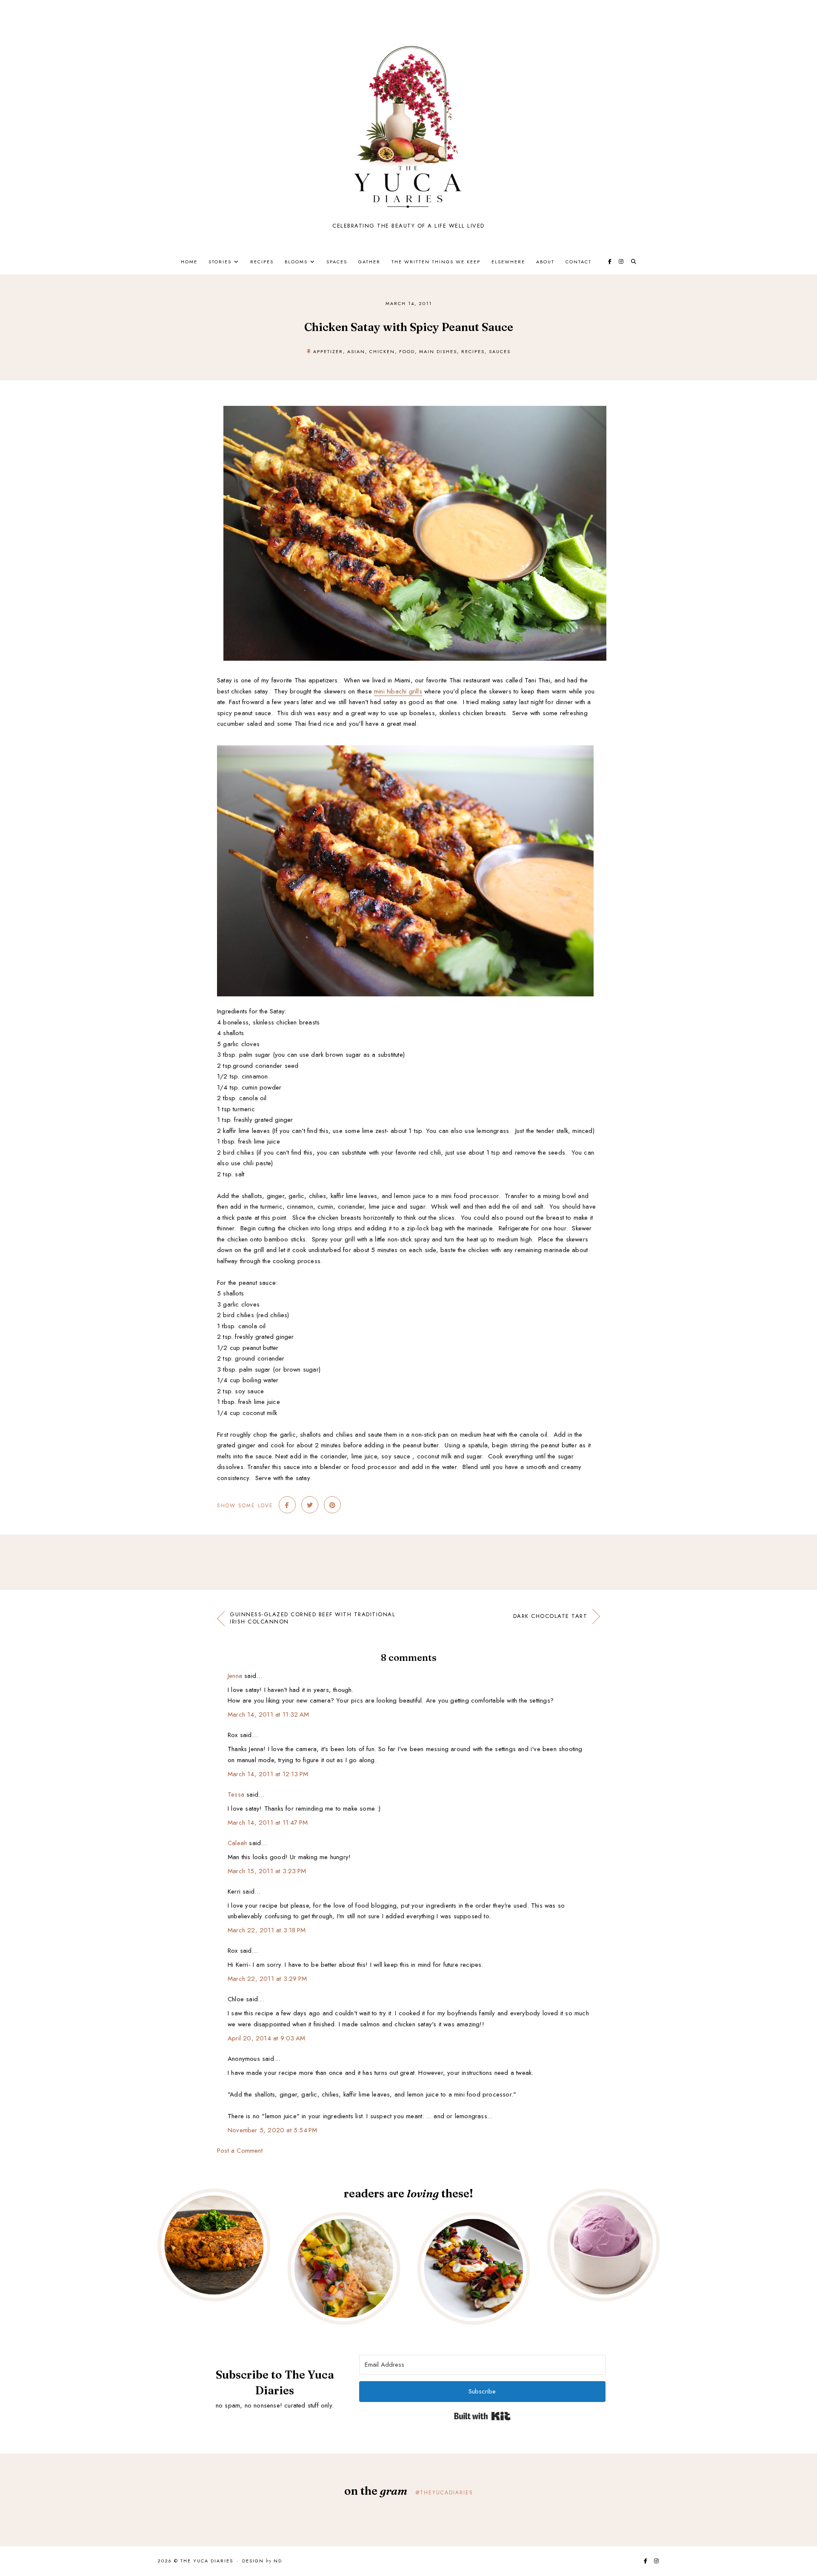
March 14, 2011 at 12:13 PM (268, 1774)
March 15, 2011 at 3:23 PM (267, 1871)
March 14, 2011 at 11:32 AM (268, 1714)
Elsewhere (508, 262)
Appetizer (328, 351)
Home (189, 262)
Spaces (337, 262)
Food (407, 351)
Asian (356, 351)
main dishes (438, 351)
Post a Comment (240, 2151)
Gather (369, 262)
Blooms (296, 262)
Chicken (382, 351)
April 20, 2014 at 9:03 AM (266, 2038)
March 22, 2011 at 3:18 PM (267, 1930)
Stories (220, 262)
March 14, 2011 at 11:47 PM (268, 1823)
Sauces (500, 351)
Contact (578, 262)
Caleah (237, 1843)
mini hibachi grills (398, 691)
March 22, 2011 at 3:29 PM (267, 1979)
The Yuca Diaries (207, 2561)
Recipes (262, 262)
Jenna (235, 1676)
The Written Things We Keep (436, 262)
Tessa (236, 1794)
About (545, 262)
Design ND (262, 2561)
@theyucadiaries (444, 2493)
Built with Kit (482, 2416)
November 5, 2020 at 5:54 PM (272, 2130)
